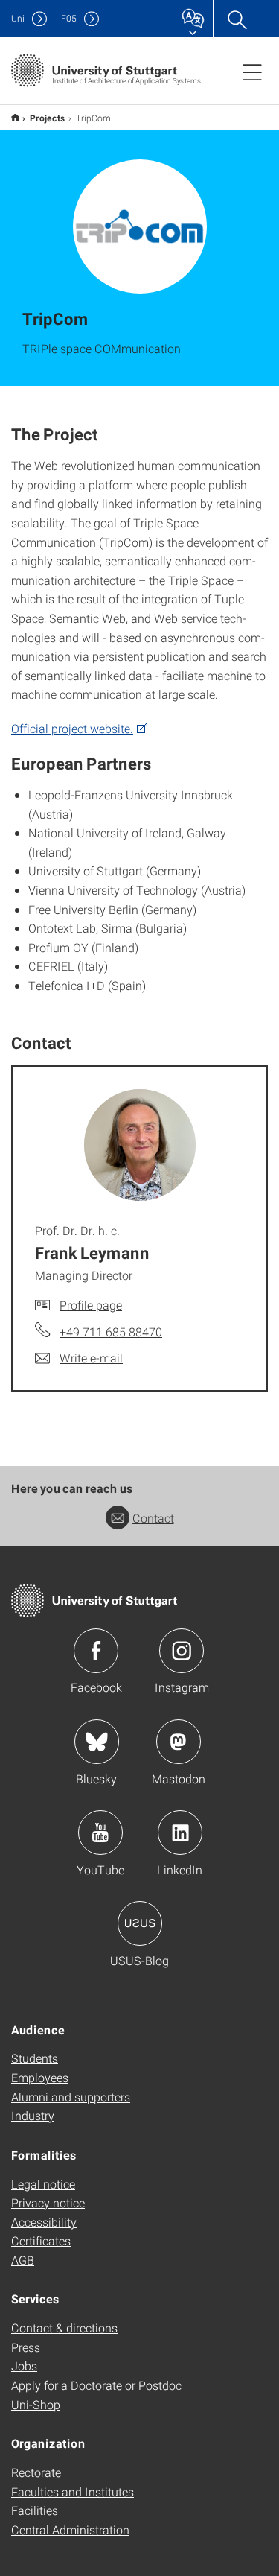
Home (15, 117)
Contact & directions (64, 2328)
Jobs (24, 2366)
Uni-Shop (36, 2404)
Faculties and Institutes (73, 2491)
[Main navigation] (252, 72)
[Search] (237, 19)
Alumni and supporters (71, 2097)
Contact (153, 1518)
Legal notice (43, 2184)
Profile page (91, 1305)
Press (26, 2347)
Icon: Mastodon (179, 1742)
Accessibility (44, 2222)
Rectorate (36, 2472)
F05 (69, 18)
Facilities (35, 2510)
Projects (48, 118)
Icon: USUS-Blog (140, 1923)
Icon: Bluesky (97, 1742)
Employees (40, 2077)
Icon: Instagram (182, 1651)
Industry (33, 2115)
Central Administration (70, 2529)
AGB (23, 2260)
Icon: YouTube (100, 1833)
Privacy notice (48, 2202)
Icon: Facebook (96, 1651)
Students (35, 2058)
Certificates (41, 2240)
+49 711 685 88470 (111, 1332)
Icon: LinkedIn (180, 1833)
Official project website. (72, 728)
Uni (18, 18)
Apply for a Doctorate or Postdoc (96, 2385)
